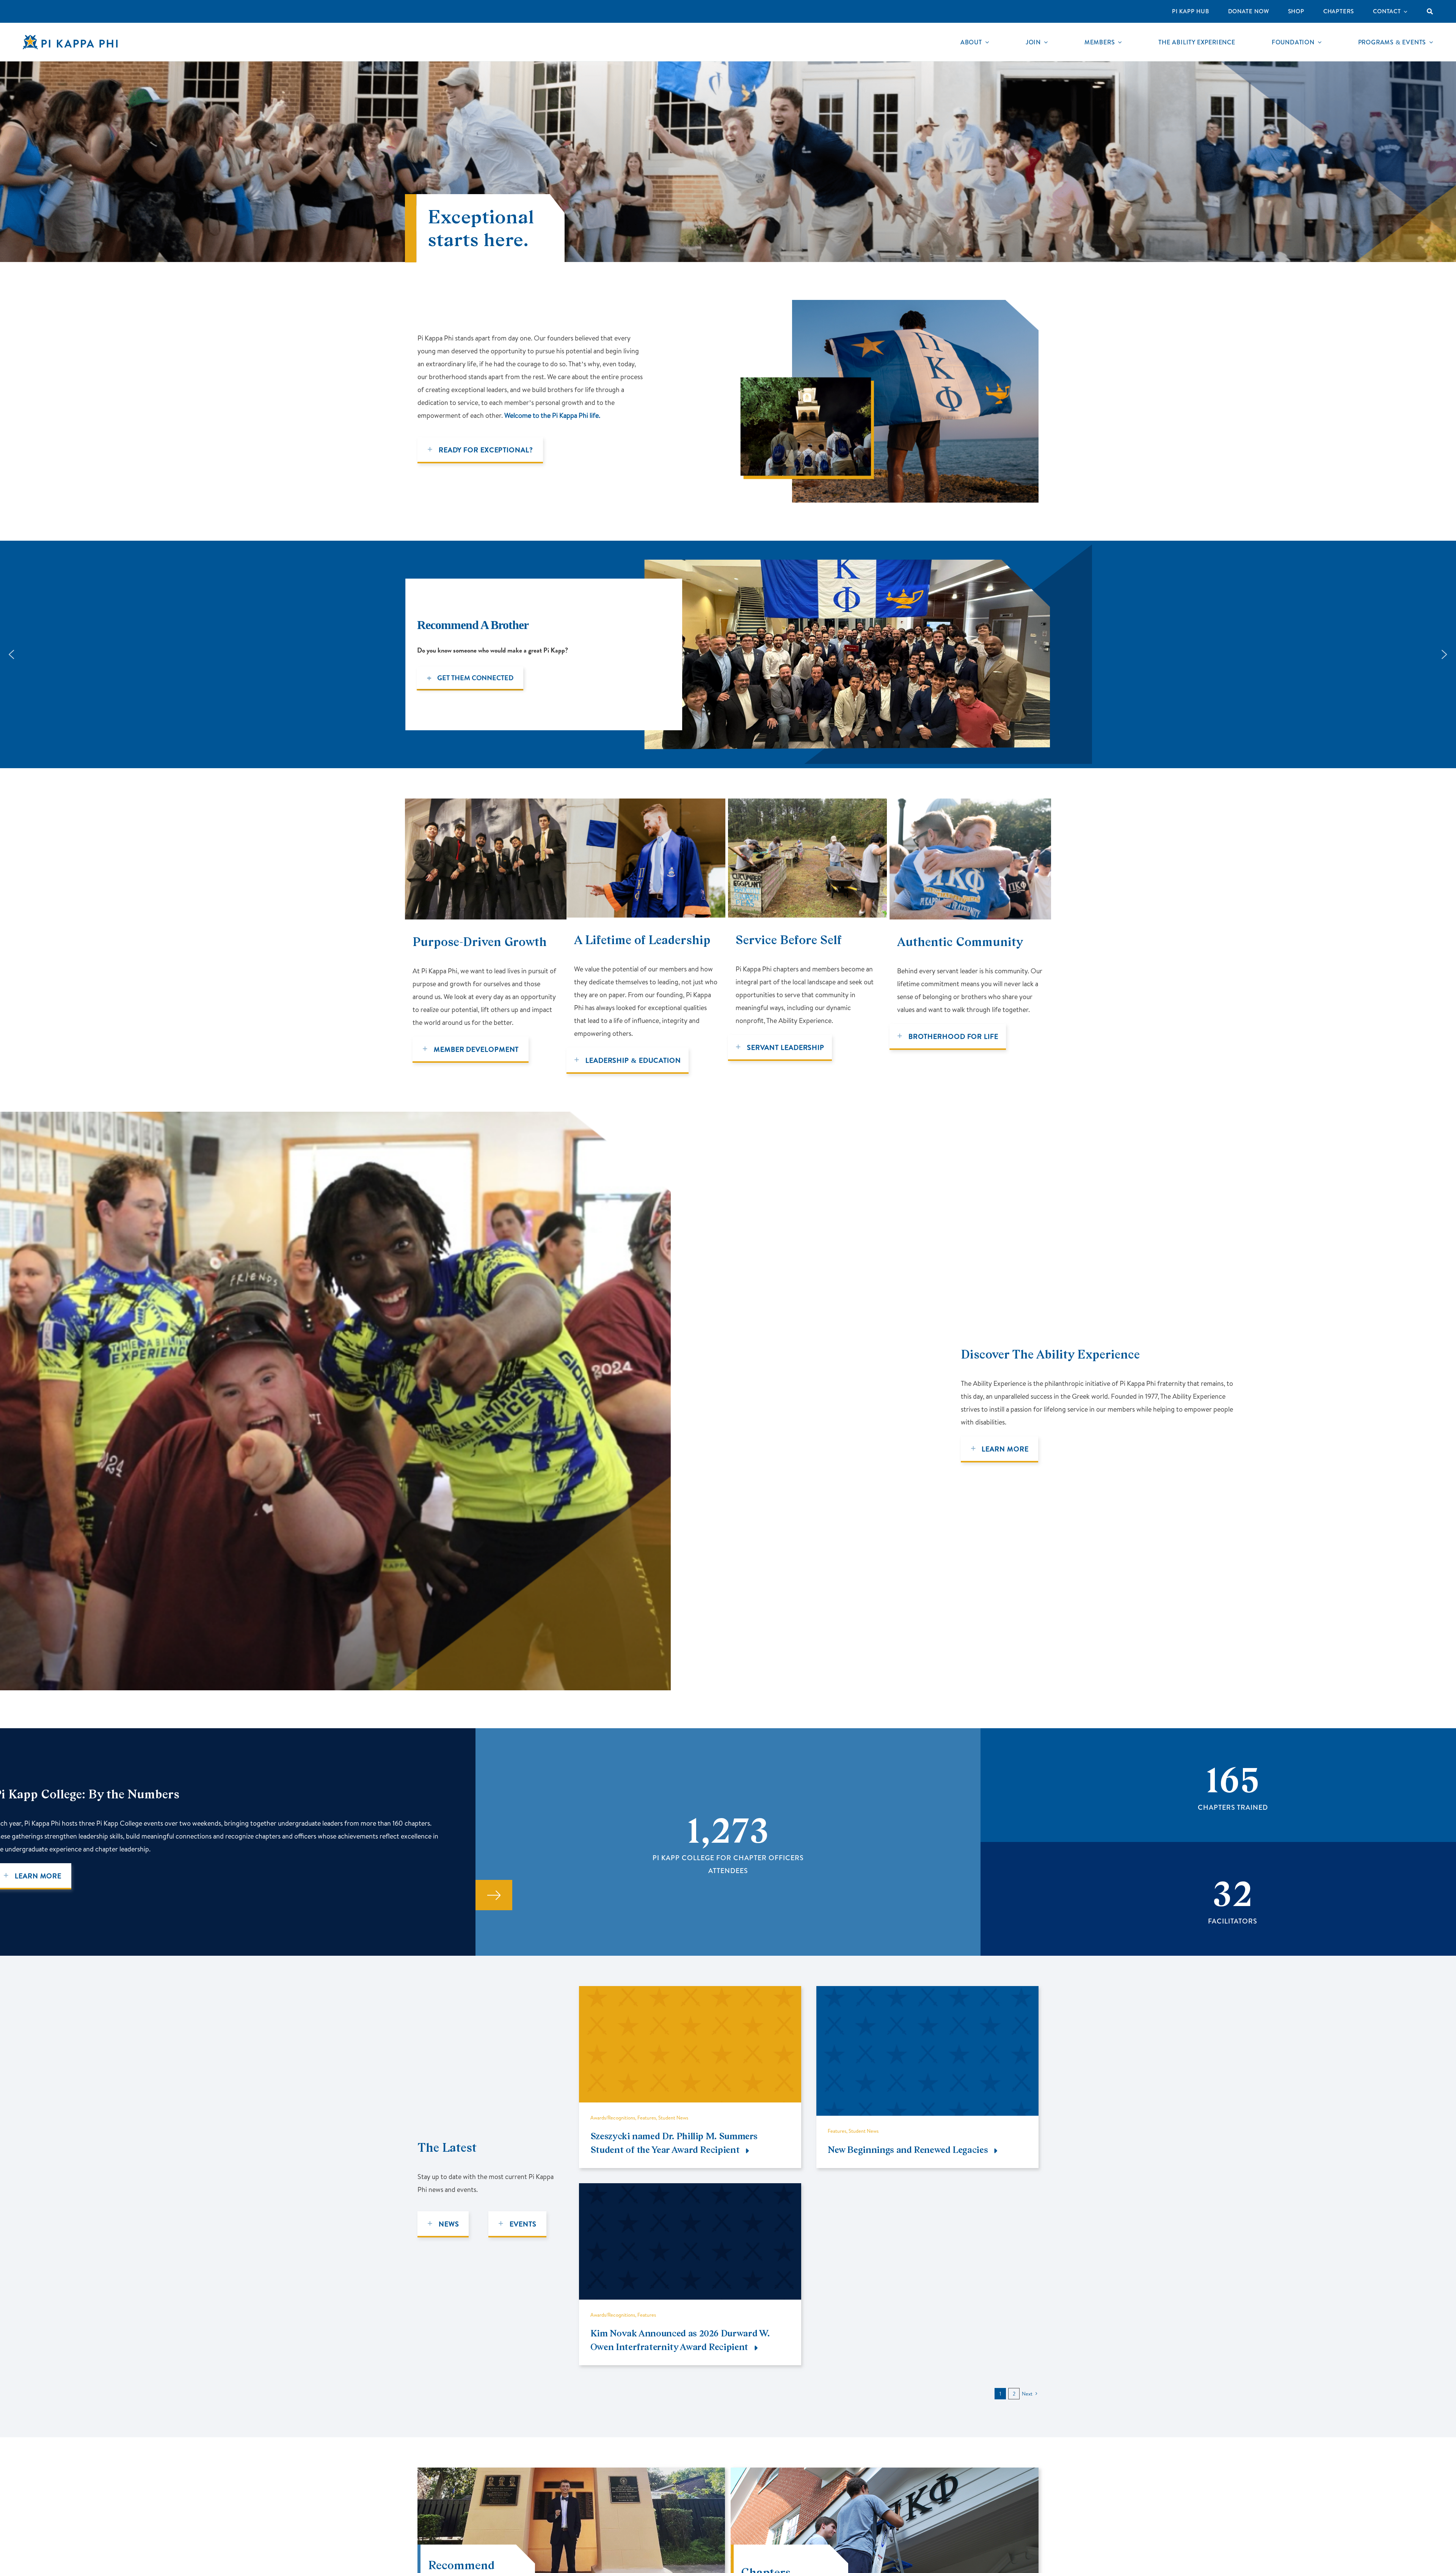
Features (647, 2118)
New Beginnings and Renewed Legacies (908, 2150)
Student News (673, 2118)
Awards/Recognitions (613, 2118)
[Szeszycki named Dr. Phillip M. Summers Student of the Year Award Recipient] (690, 1992)
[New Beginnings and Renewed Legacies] (927, 1992)
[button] (11, 654)
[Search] (1430, 11)
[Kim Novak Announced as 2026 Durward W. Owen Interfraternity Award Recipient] (690, 2189)
